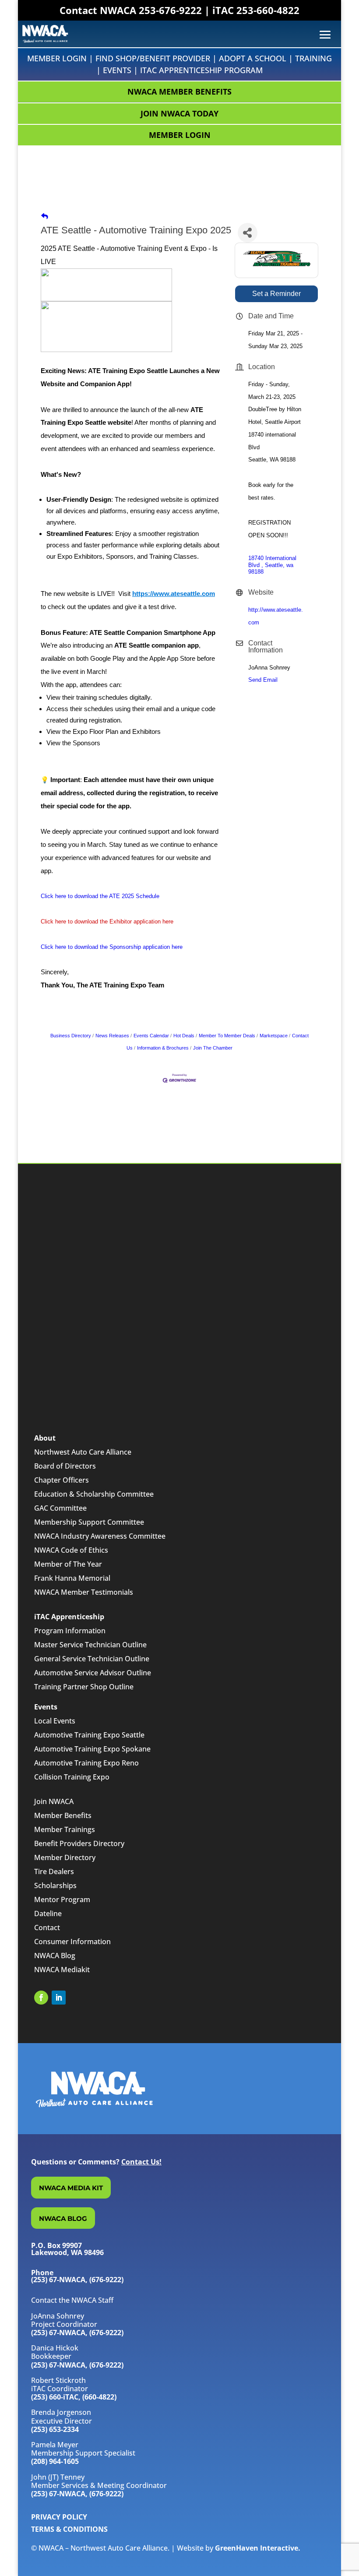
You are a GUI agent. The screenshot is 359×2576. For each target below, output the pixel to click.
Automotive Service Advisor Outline (93, 1673)
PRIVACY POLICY (59, 2517)
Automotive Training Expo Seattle (89, 1735)
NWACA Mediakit (62, 1970)
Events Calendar (151, 1036)
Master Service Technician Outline (90, 1645)
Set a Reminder (276, 294)
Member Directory (65, 1857)
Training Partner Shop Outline (84, 1687)
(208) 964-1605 (55, 2461)
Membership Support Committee (89, 1522)
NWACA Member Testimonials (84, 1592)
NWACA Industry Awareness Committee (100, 1536)
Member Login (57, 58)
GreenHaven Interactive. (258, 2548)
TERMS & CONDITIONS (69, 2529)
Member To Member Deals (227, 1036)
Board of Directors (65, 1466)
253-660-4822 (268, 10)
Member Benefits (63, 1815)
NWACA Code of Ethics (71, 1550)
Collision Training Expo (72, 1777)
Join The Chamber (213, 1048)
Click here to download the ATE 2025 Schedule (100, 896)
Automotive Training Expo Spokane (92, 1749)
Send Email (263, 680)
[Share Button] (248, 233)
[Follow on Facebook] (41, 1998)
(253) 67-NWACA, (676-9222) (77, 2333)
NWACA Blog (55, 1956)
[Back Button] (45, 217)
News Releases (112, 1036)
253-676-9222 (170, 10)
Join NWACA (54, 1801)
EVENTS (117, 70)
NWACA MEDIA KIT (71, 2188)
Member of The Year (68, 1564)
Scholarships (55, 1885)
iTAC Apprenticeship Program (201, 70)
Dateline (48, 1913)
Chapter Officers (62, 1480)
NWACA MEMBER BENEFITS (179, 92)
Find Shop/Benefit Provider (153, 58)
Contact (47, 1928)
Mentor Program (62, 1899)
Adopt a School (253, 58)
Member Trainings (65, 1829)
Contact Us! (141, 2162)
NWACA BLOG (63, 2218)
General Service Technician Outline (92, 1659)
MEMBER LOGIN (180, 135)
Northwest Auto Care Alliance (83, 1452)
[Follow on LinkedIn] (59, 1998)
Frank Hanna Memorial (72, 1578)
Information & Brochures (163, 1048)
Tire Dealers (54, 1871)
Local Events (55, 1721)
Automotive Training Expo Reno (86, 1763)
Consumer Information (72, 1942)
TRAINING (313, 58)
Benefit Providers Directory (79, 1843)
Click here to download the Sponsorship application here (112, 947)
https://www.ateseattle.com (174, 594)
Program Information (70, 1631)
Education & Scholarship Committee (94, 1494)
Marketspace (274, 1036)
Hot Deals (184, 1036)
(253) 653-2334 (55, 2429)
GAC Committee (60, 1508)
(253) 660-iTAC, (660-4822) (74, 2397)
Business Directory (71, 1036)
